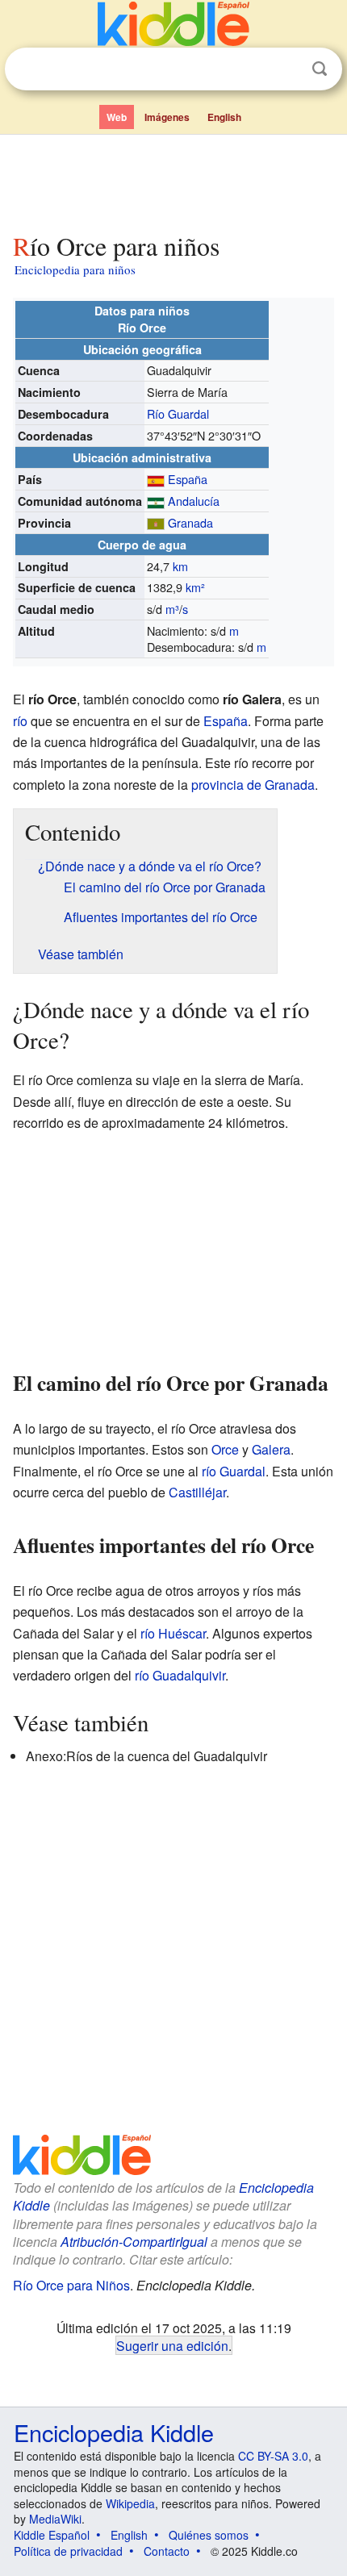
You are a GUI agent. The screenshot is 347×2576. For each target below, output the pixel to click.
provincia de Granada (253, 785)
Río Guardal (178, 413)
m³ (172, 609)
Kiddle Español (52, 2535)
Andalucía (194, 501)
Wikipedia (130, 2503)
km (180, 566)
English (224, 117)
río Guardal (234, 1471)
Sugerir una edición (172, 2345)
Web (117, 117)
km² (195, 587)
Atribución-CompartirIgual (134, 2242)
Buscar (320, 69)
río (20, 721)
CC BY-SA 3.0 (273, 2456)
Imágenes (167, 117)
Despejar (286, 69)
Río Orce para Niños (71, 2285)
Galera (271, 1449)
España (188, 479)
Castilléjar (197, 1492)
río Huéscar (173, 1633)
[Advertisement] (173, 180)
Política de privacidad (68, 2551)
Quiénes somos (209, 2535)
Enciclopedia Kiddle (114, 2432)
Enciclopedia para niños (75, 269)
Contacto (167, 2551)
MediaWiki (55, 2519)
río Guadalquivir (180, 1675)
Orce (225, 1449)
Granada (190, 522)
